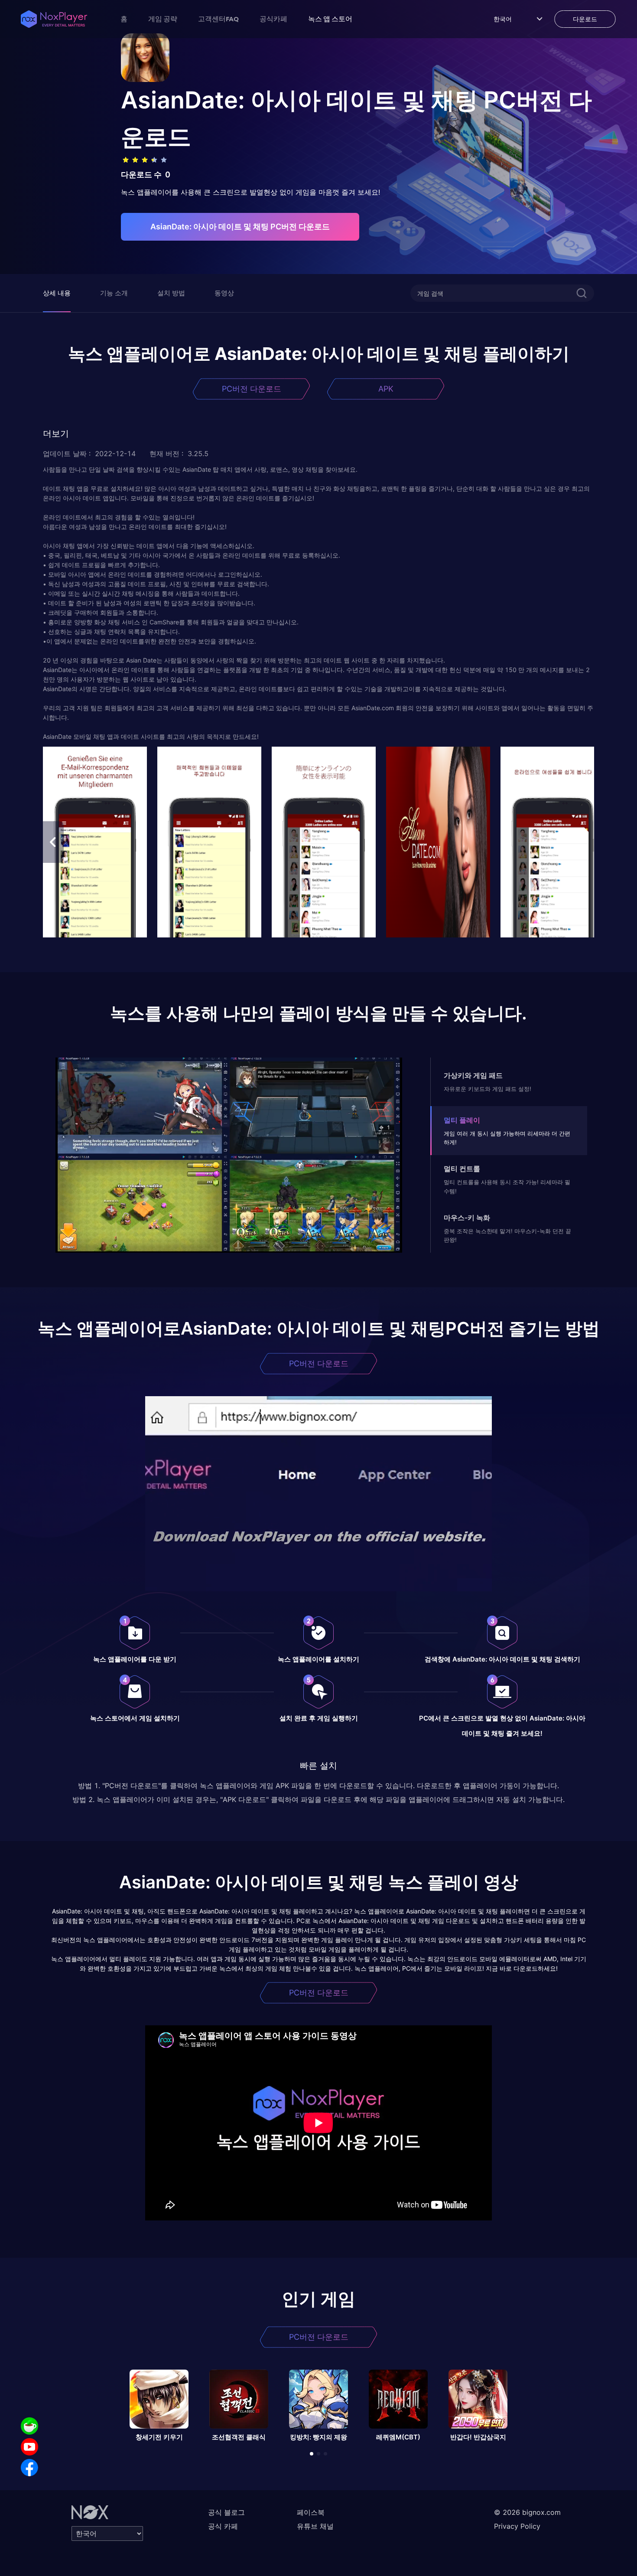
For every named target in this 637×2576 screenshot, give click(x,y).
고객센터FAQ (218, 19)
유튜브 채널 (315, 2526)
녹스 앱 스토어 (330, 19)
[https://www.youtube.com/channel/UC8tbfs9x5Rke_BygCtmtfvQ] (29, 2447)
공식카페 (273, 19)
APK (386, 389)
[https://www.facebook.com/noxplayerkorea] (29, 2468)
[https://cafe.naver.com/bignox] (29, 2426)
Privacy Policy (517, 2526)
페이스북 (311, 2512)
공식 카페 (223, 2526)
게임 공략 (163, 19)
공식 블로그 (226, 2512)
